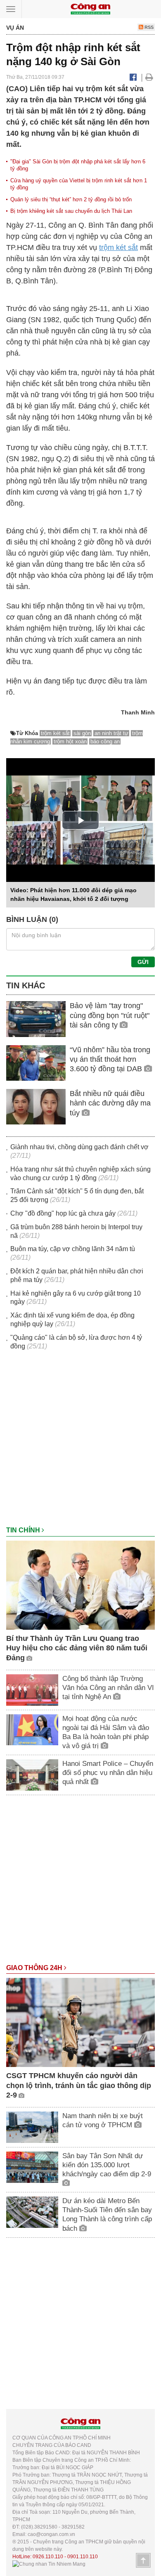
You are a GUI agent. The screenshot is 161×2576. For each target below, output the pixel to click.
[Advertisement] (80, 1442)
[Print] (149, 77)
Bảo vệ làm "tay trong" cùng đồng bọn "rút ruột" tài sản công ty (110, 1015)
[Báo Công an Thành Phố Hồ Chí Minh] (90, 8)
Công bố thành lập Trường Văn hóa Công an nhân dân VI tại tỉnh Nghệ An (108, 1688)
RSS (148, 27)
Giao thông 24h (35, 1968)
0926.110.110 (48, 2557)
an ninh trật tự (111, 733)
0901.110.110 (83, 2557)
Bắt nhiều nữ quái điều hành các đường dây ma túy (110, 1103)
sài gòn (82, 733)
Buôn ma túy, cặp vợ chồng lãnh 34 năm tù (73, 1249)
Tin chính (24, 1530)
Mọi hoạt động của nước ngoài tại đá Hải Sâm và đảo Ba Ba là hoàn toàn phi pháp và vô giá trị (106, 1732)
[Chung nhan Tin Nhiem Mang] (49, 2564)
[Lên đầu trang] (143, 2560)
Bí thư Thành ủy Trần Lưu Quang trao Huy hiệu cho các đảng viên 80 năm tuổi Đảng (77, 1648)
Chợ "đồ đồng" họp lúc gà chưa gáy (63, 1213)
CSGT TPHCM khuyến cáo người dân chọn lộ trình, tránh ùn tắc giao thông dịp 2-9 (79, 2085)
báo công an (105, 741)
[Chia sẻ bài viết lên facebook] (133, 77)
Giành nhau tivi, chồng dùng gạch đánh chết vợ (79, 1147)
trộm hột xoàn (70, 741)
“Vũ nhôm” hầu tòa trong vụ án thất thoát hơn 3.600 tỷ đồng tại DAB (110, 1059)
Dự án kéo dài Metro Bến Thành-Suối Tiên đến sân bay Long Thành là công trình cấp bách (107, 2214)
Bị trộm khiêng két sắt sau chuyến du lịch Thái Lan (71, 211)
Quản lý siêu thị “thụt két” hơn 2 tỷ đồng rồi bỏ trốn (71, 199)
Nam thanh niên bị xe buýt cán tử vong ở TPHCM (103, 2120)
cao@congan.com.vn (51, 2534)
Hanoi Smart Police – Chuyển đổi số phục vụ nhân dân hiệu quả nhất (108, 1773)
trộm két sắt (118, 247)
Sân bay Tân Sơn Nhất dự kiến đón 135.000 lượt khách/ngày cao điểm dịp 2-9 (107, 2165)
